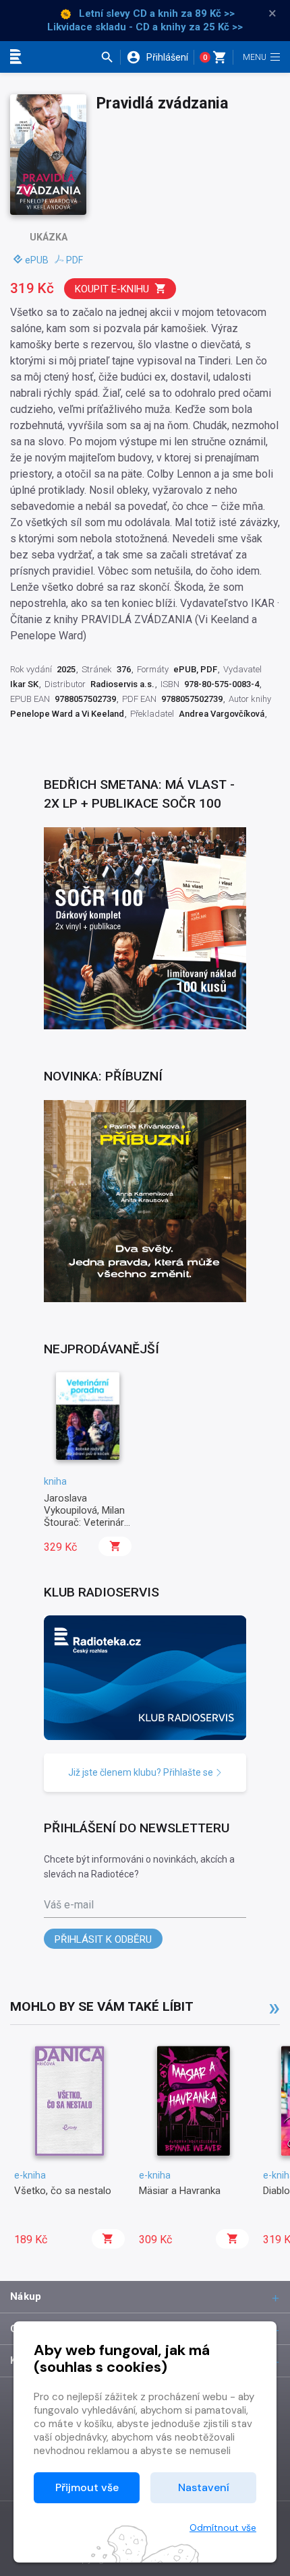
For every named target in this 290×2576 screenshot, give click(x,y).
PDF (75, 260)
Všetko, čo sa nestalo (63, 2191)
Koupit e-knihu (112, 289)
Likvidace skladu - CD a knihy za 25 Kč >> (145, 27)
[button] (110, 57)
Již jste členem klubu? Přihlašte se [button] (142, 1772)
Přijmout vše (87, 2487)
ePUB (37, 260)
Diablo (277, 2191)
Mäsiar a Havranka (180, 2191)
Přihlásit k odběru (103, 1939)
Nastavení (204, 2487)
